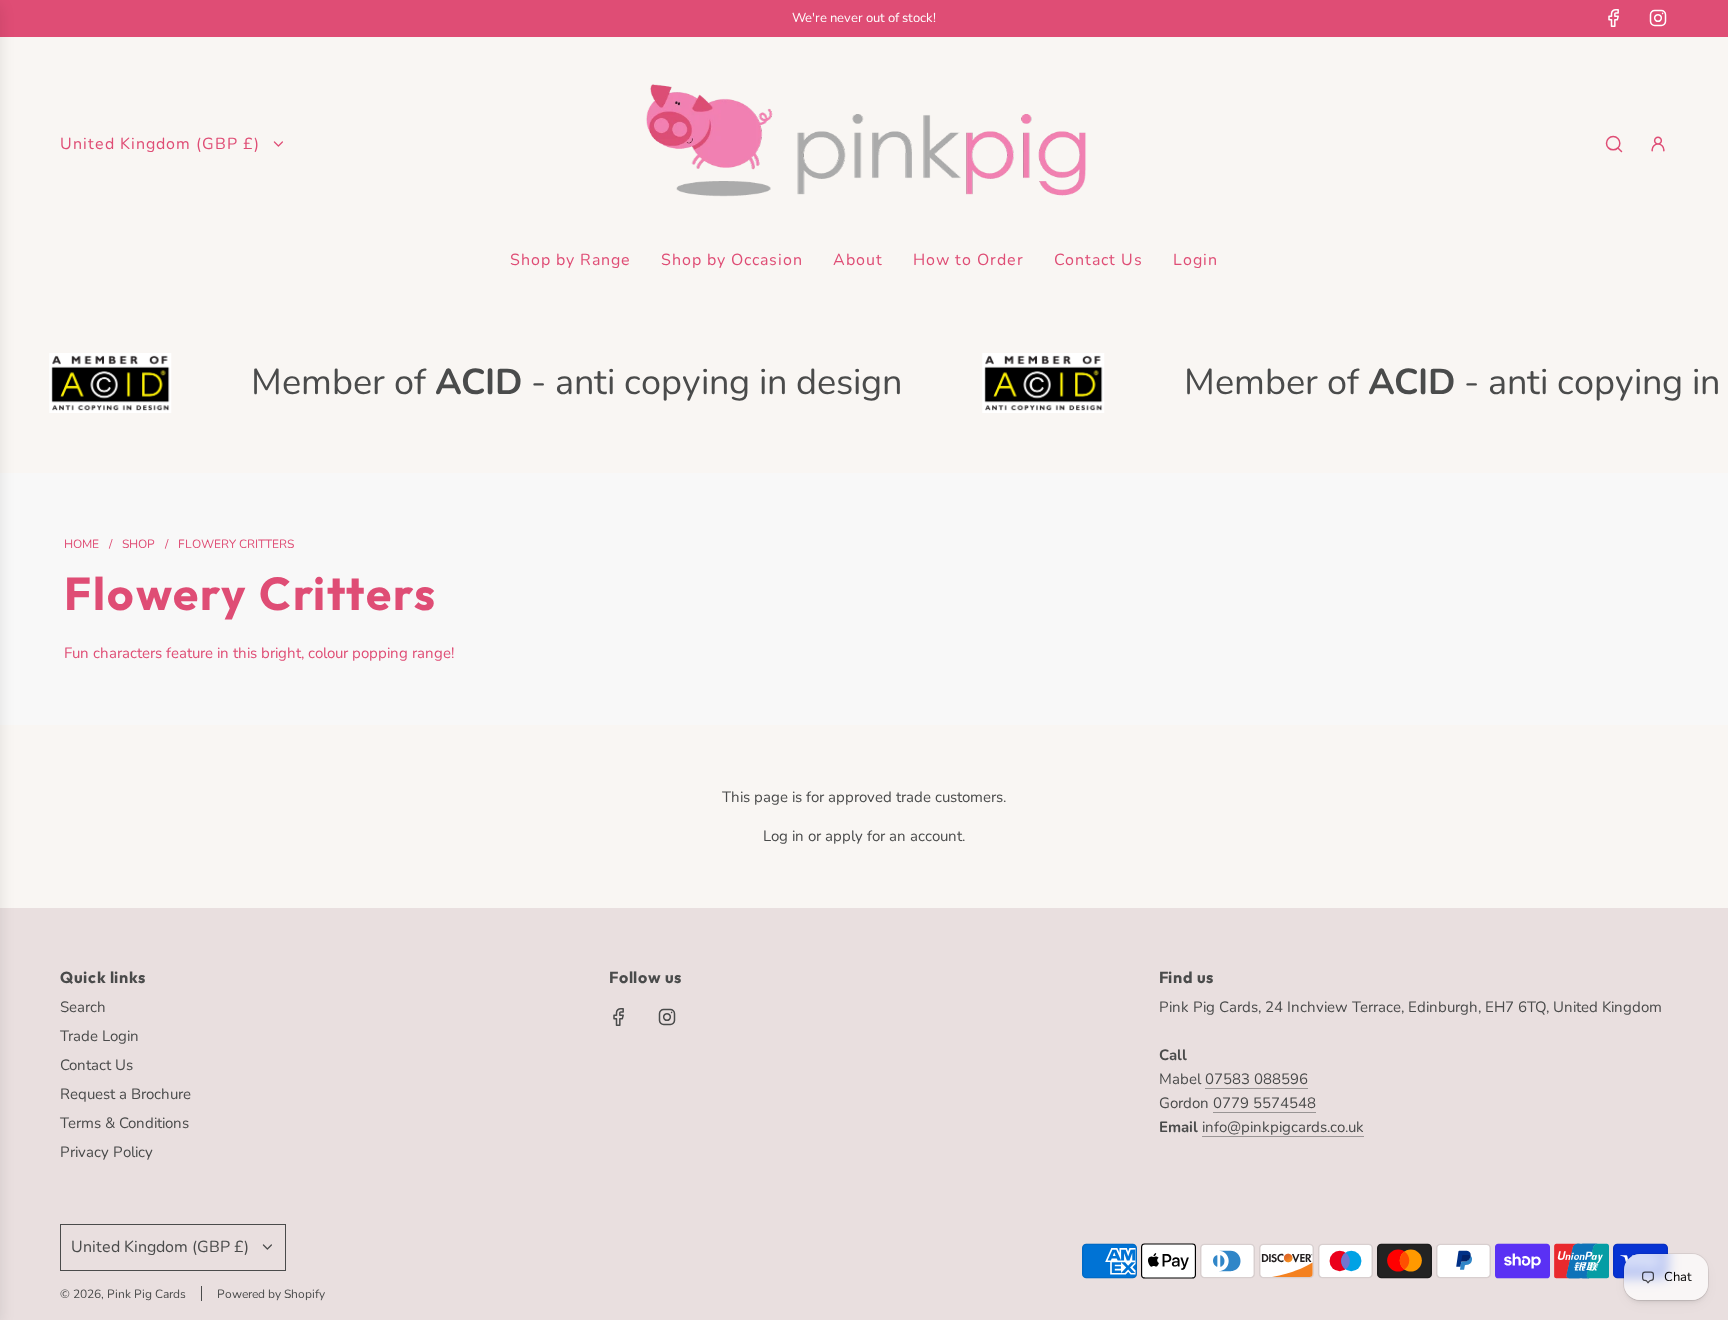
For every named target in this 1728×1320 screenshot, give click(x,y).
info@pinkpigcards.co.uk (1283, 1127)
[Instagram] (1658, 18)
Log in (783, 836)
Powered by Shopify (271, 1294)
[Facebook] (1614, 18)
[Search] (1614, 144)
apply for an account (893, 836)
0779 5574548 (1264, 1103)
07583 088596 (1256, 1079)
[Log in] (1658, 144)
